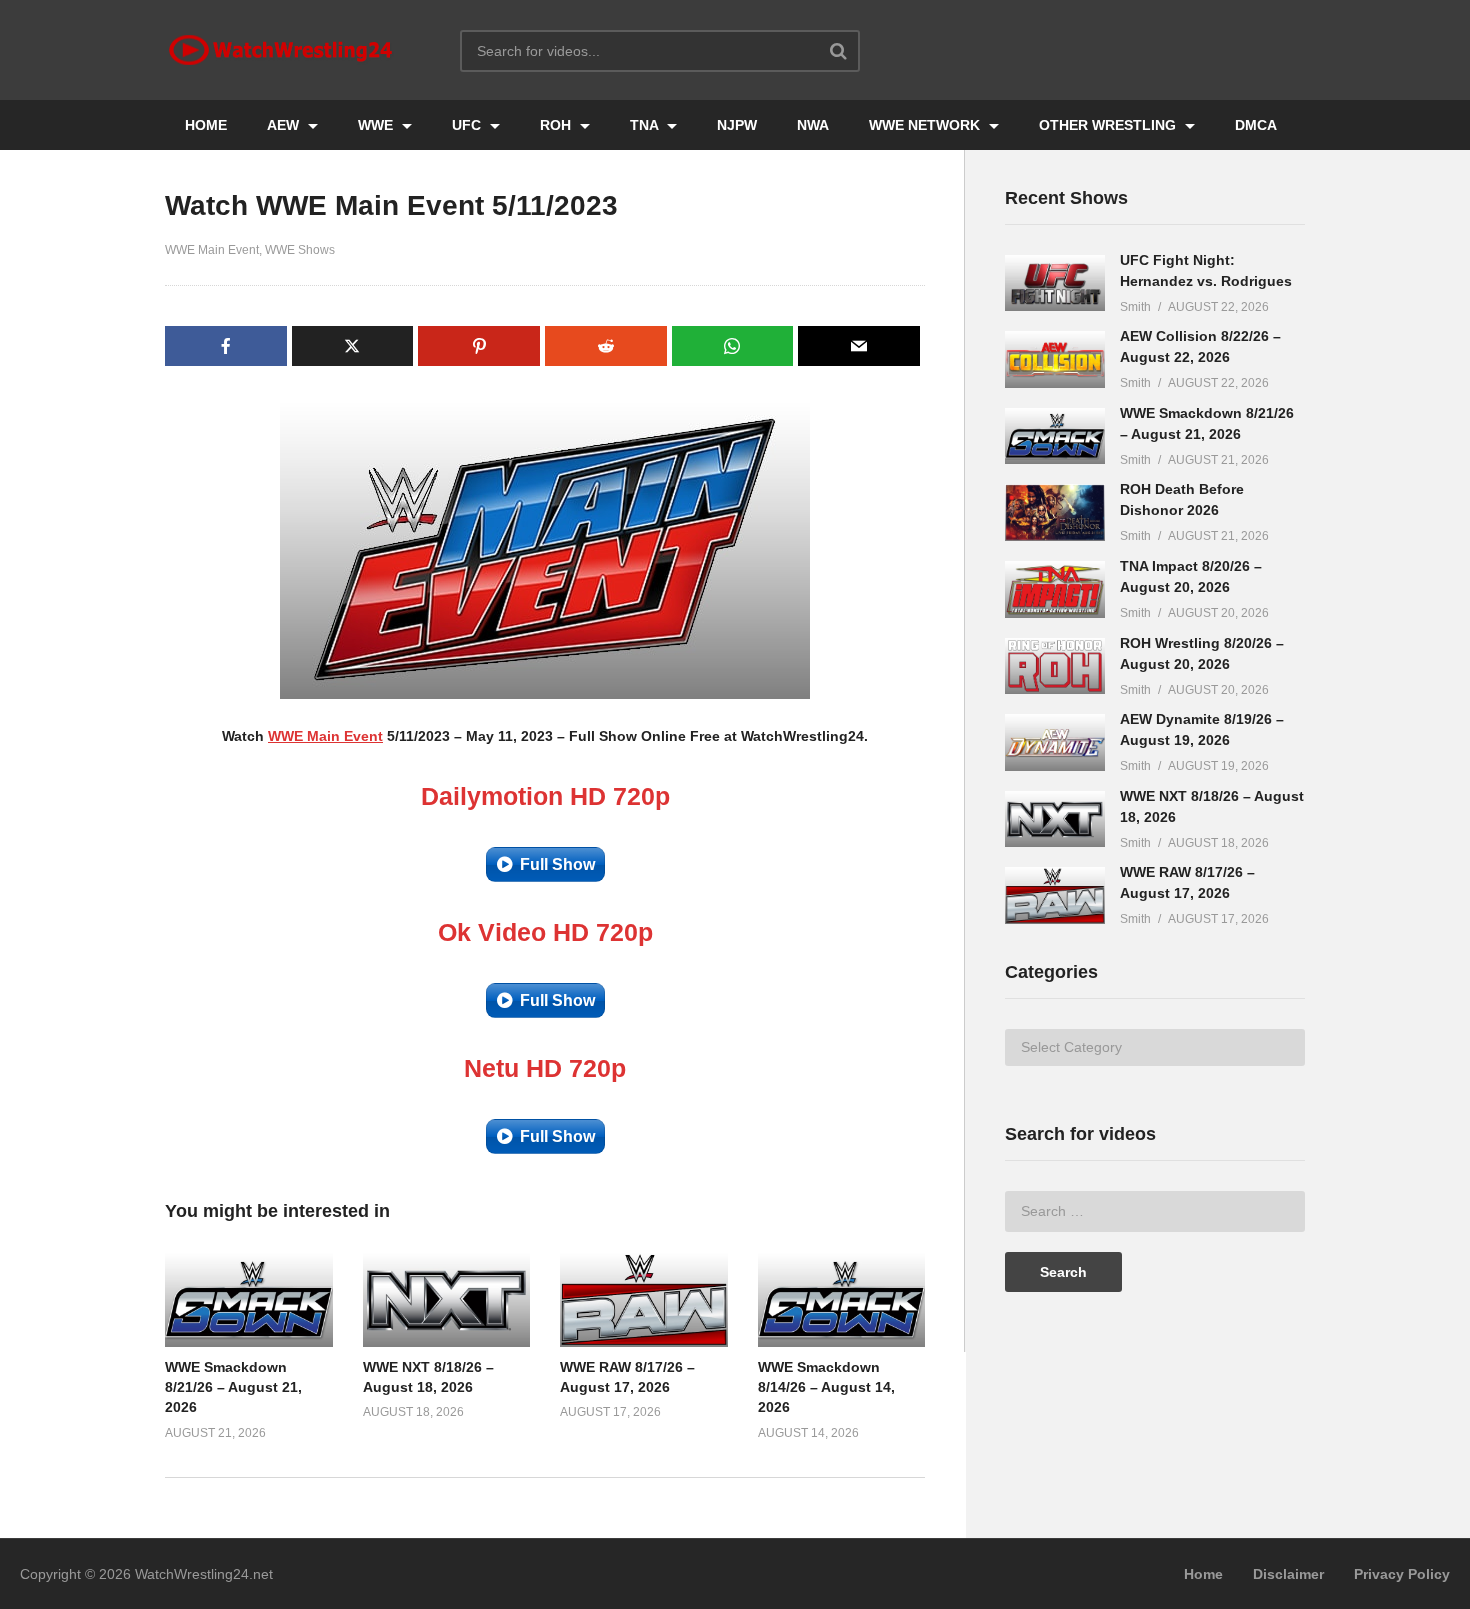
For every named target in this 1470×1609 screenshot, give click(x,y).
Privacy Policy (1402, 1574)
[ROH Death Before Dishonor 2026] (1055, 512)
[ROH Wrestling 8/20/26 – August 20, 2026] (1055, 666)
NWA (813, 125)
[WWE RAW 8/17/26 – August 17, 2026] (1055, 895)
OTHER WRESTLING (1109, 125)
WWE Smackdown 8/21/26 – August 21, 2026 (233, 1387)
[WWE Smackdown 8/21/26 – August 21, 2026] (1055, 436)
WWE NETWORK (926, 125)
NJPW (737, 125)
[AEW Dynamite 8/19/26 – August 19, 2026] (1055, 742)
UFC (468, 125)
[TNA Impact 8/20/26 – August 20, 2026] (1055, 589)
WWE (377, 125)
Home (1203, 1574)
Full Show (557, 864)
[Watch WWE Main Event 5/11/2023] (249, 1299)
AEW (285, 125)
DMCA (1256, 125)
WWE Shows (300, 250)
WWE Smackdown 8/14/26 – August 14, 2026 (826, 1387)
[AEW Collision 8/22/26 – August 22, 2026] (1055, 359)
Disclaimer (1288, 1574)
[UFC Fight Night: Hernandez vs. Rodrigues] (1055, 283)
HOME (206, 125)
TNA (646, 125)
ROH (557, 125)
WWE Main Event (212, 250)
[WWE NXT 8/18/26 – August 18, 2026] (1055, 819)
